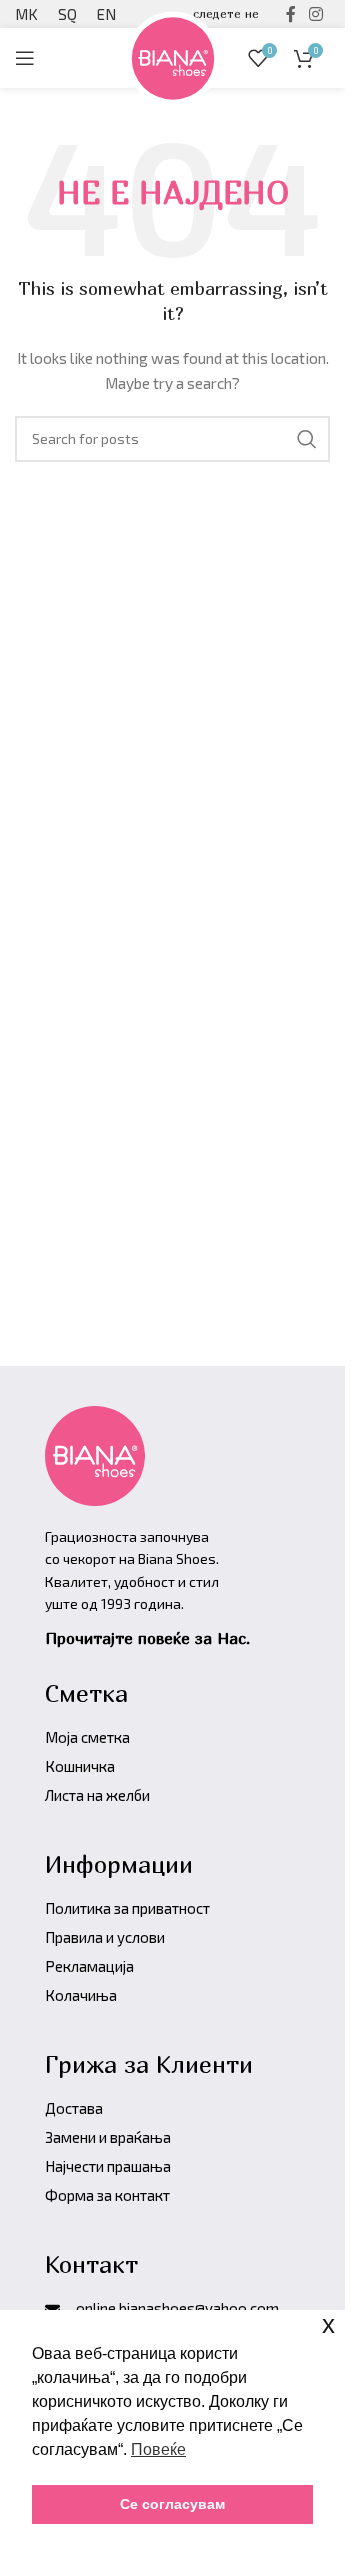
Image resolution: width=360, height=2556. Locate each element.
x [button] (328, 2324)
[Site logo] (173, 55)
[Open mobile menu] (25, 58)
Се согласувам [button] (172, 2504)
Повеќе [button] (158, 2449)
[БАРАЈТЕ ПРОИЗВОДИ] (307, 439)
